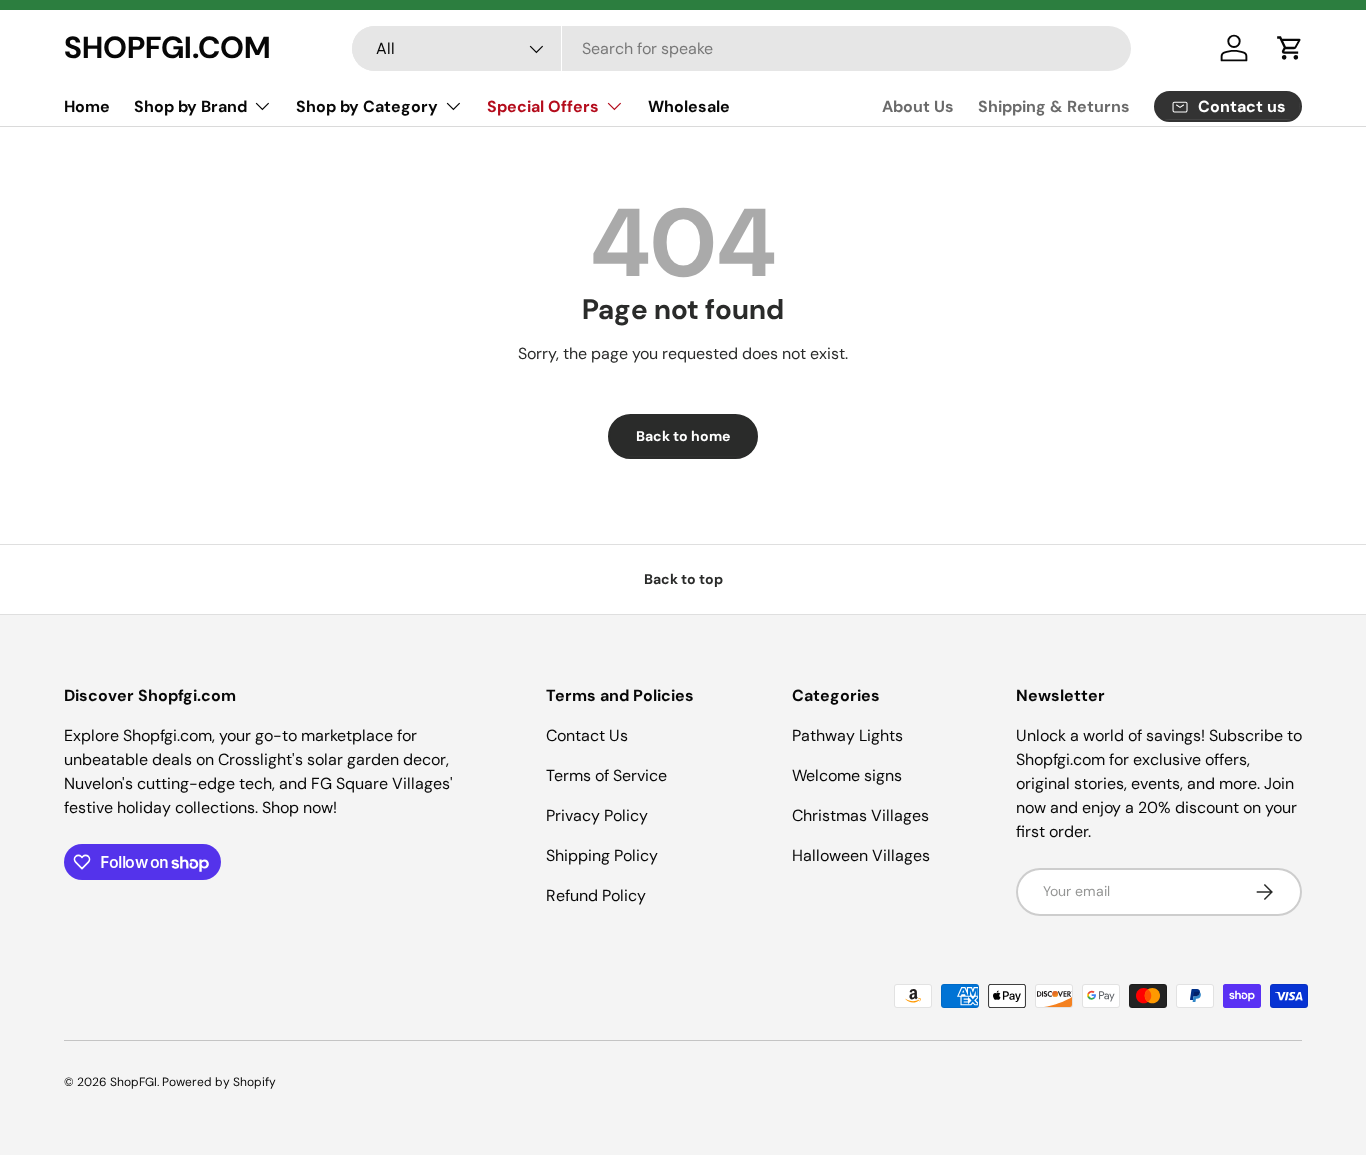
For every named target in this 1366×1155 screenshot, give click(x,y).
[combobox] (741, 48)
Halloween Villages (861, 855)
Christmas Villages (860, 815)
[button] (1290, 48)
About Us (918, 106)
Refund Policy (596, 895)
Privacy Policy (597, 815)
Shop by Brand (190, 106)
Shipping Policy (602, 855)
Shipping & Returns (1054, 106)
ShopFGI (133, 1082)
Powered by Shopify (219, 1082)
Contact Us (587, 735)
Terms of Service (606, 775)
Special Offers (543, 106)
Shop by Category (367, 106)
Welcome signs (847, 775)
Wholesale (689, 106)
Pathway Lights (847, 735)
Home (87, 106)
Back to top (683, 579)
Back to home (683, 436)
